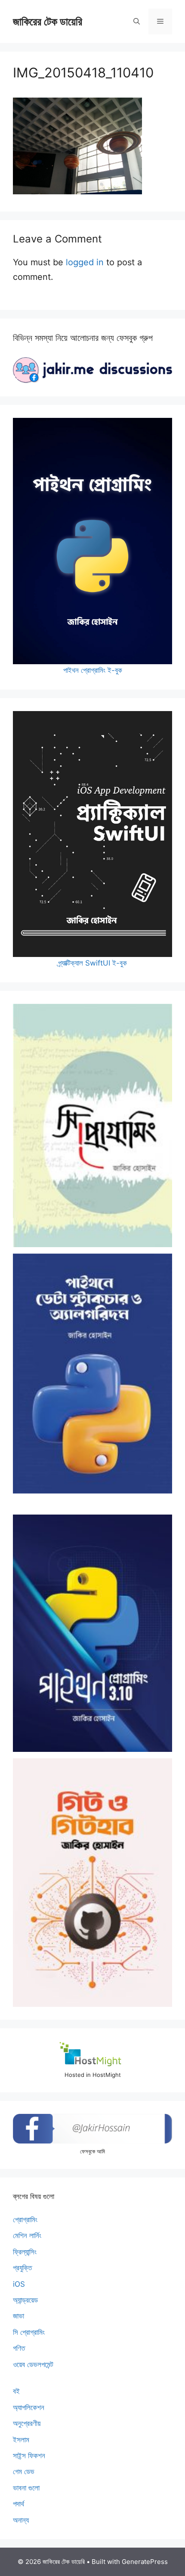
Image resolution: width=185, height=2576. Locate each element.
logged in (85, 262)
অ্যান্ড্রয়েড (25, 2300)
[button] (137, 21)
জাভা (18, 2316)
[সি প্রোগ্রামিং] (92, 1125)
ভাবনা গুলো (26, 2488)
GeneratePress (145, 2562)
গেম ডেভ (24, 2472)
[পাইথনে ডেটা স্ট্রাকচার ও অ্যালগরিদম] (92, 1374)
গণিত (19, 2348)
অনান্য (21, 2520)
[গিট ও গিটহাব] (92, 1883)
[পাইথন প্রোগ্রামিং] (92, 1633)
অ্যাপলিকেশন (29, 2407)
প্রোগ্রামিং (25, 2220)
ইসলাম (21, 2440)
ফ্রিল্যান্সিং (25, 2252)
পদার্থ (18, 2504)
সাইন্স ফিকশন (29, 2456)
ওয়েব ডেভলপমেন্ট (33, 2364)
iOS (19, 2284)
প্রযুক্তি (22, 2268)
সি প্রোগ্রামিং (29, 2332)
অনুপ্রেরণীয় (27, 2423)
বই (16, 2391)
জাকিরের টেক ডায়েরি (48, 21)
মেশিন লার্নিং (27, 2236)
